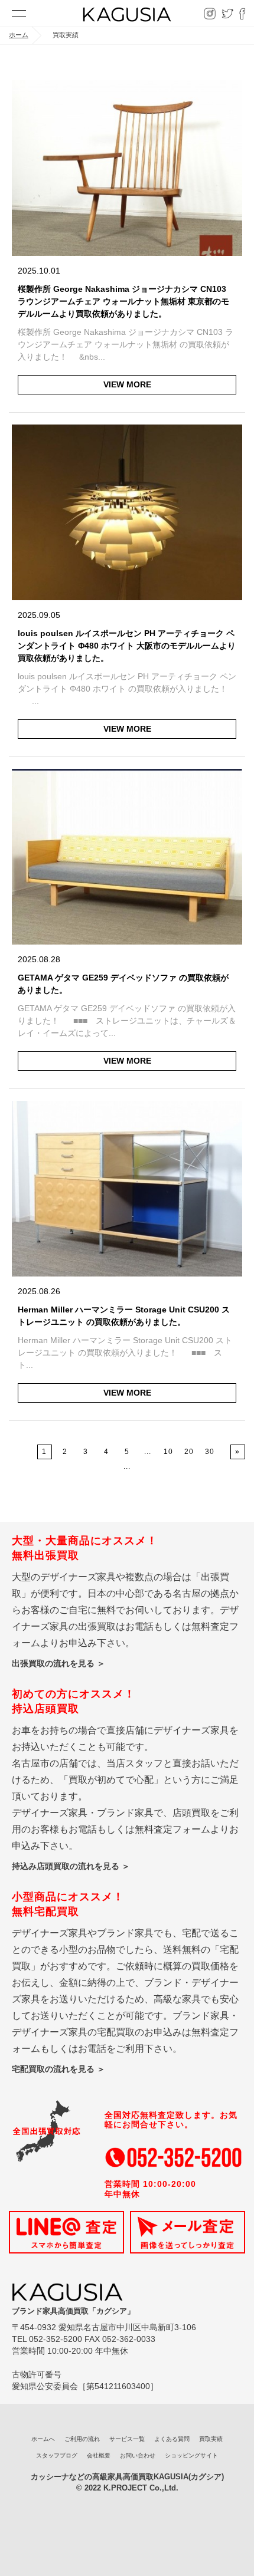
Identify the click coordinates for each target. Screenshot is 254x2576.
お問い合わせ (138, 2455)
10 (168, 1452)
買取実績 (211, 2439)
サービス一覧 (127, 2439)
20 (189, 1452)
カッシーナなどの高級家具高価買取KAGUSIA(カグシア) (127, 2477)
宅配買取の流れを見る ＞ (58, 2069)
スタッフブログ (57, 2455)
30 (210, 1452)
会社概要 (99, 2455)
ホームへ (43, 2439)
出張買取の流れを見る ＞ (58, 1663)
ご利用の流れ (82, 2439)
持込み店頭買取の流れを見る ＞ (71, 1866)
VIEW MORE (127, 384)
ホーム (19, 35)
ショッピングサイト (191, 2455)
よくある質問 (172, 2439)
